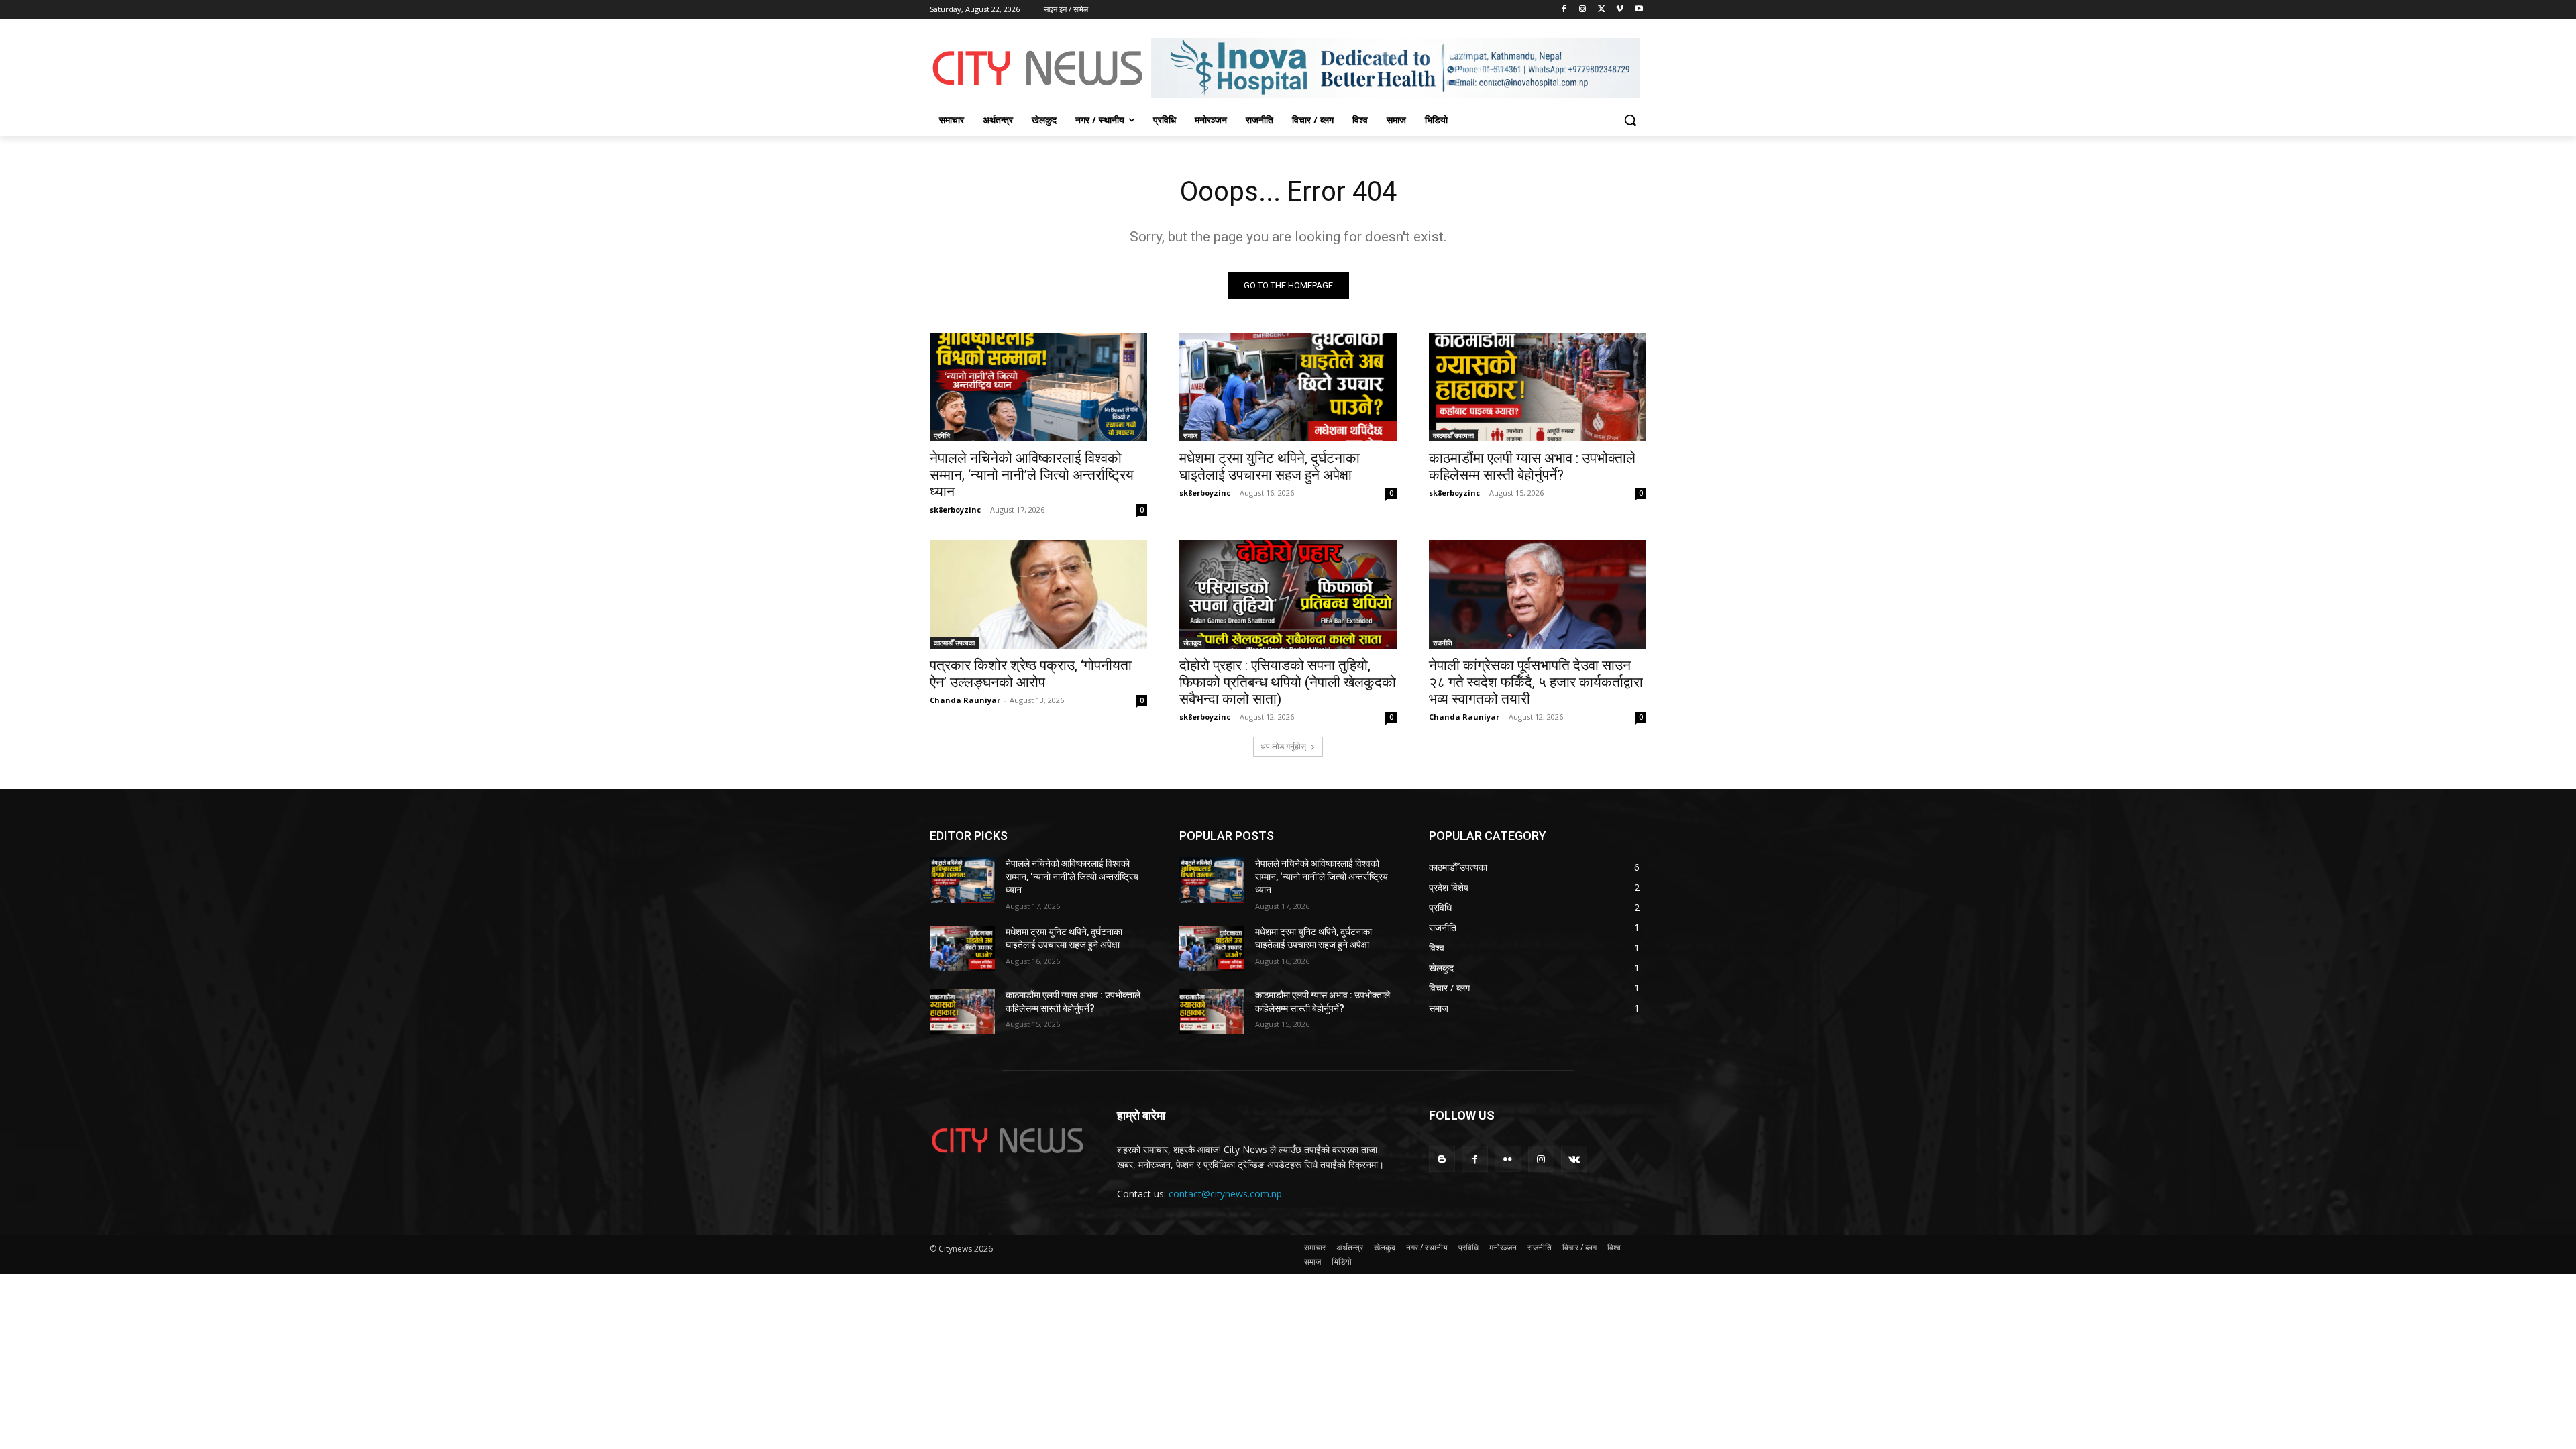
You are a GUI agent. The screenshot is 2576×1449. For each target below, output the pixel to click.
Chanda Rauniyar (965, 700)
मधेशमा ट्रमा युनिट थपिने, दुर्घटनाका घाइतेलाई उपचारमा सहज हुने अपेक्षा (1270, 467)
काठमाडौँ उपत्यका (1453, 435)
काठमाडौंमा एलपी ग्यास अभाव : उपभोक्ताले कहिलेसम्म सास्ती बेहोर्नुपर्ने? (1532, 467)
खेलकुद (1192, 643)
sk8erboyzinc (955, 509)
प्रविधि (942, 435)
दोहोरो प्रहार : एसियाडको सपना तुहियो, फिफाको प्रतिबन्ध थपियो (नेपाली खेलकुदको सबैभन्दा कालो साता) (1288, 682)
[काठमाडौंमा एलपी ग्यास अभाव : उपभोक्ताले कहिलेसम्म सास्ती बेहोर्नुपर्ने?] (1538, 387)
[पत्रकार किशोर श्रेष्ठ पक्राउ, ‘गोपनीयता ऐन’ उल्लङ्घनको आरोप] (1038, 594)
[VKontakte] (1574, 1159)
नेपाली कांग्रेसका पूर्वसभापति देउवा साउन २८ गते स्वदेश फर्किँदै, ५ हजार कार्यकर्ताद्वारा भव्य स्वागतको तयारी (1536, 682)
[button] (1630, 120)
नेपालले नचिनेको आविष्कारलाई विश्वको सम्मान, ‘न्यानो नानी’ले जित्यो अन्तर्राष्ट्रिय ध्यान (1032, 475)
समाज (1190, 435)
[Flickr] (1508, 1159)
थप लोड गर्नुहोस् (1283, 746)
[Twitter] (1602, 10)
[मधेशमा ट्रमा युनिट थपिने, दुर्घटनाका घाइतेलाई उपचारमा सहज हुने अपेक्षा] (1288, 387)
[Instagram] (1583, 10)
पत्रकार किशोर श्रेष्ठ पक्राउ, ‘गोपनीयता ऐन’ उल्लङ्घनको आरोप (1031, 674)
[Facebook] (1564, 10)
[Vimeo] (1620, 10)
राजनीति (1443, 643)
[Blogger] (1442, 1159)
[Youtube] (1639, 10)
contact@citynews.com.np (1225, 1194)
